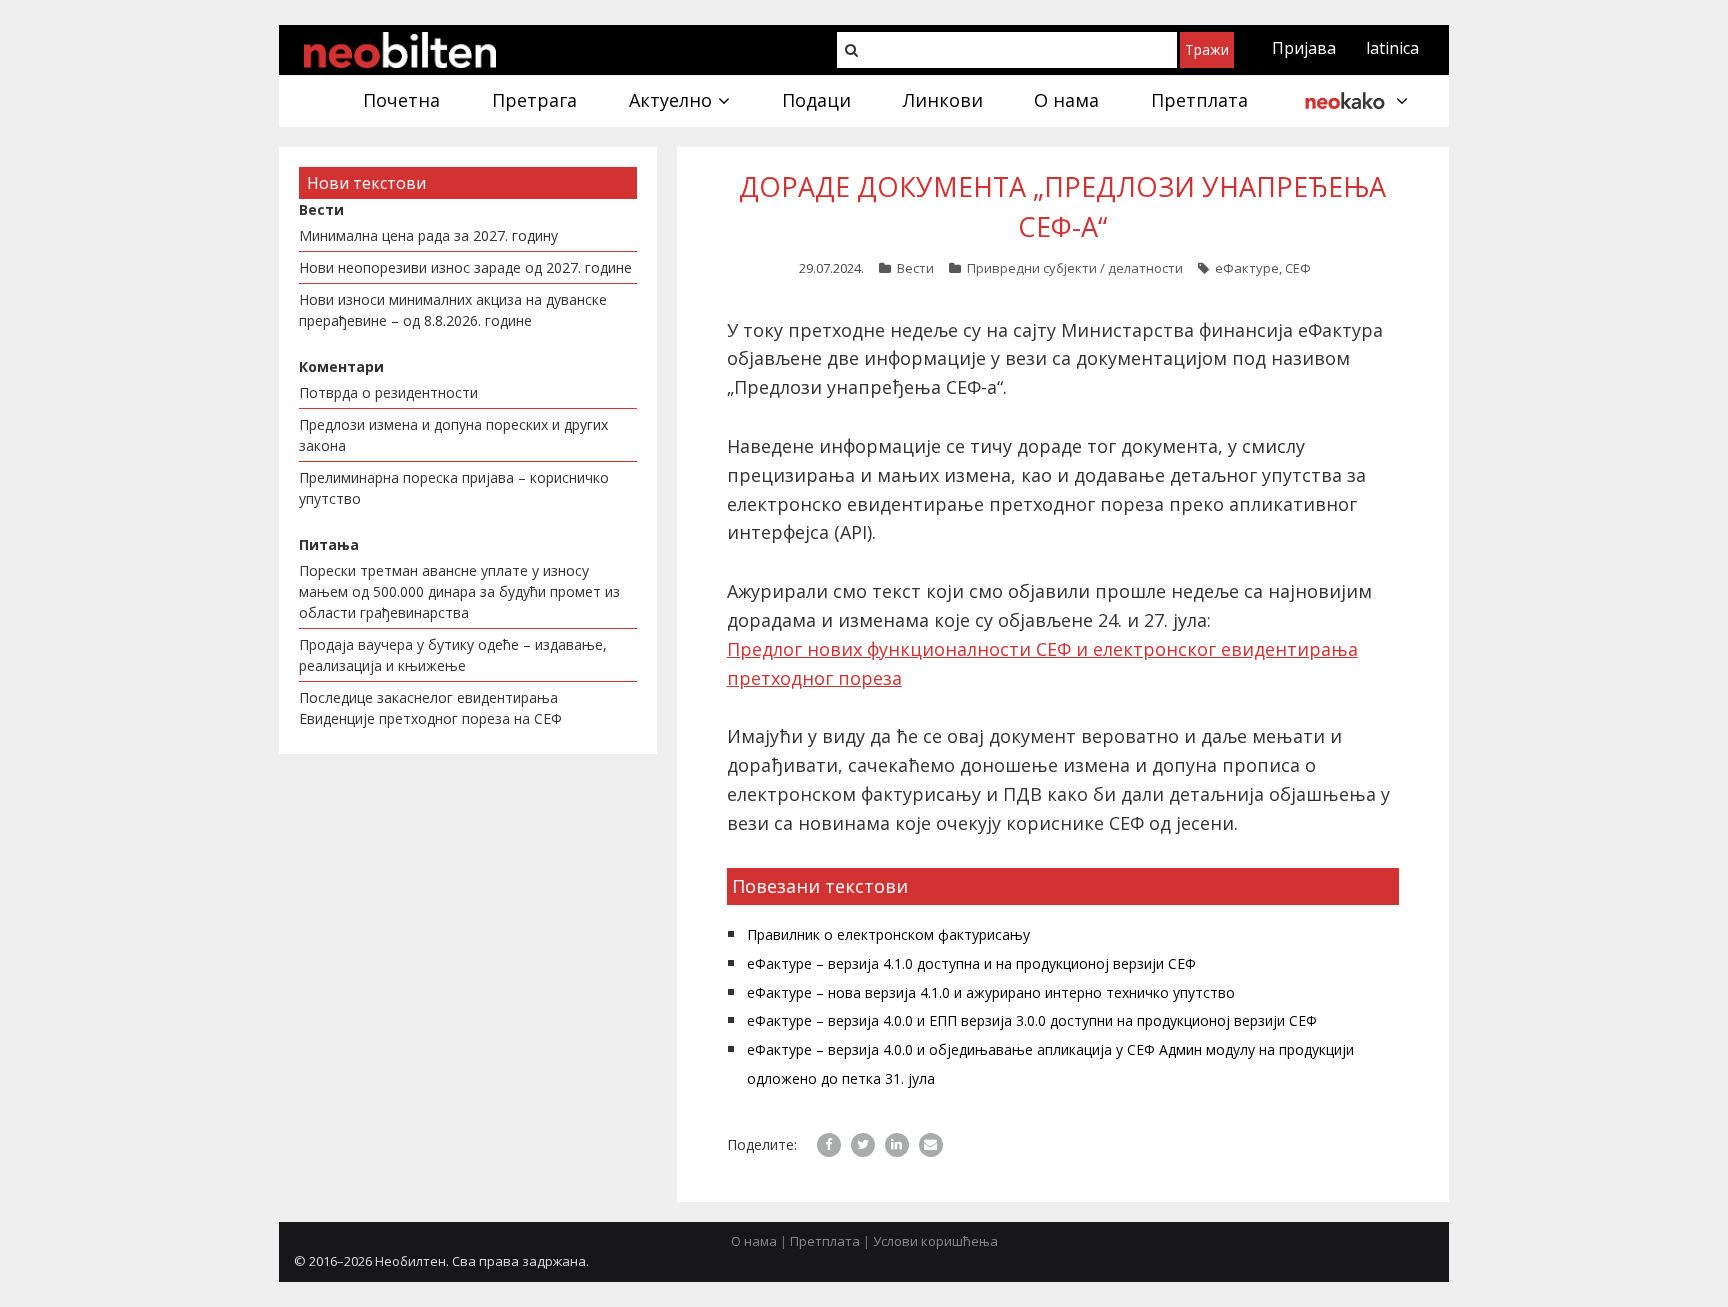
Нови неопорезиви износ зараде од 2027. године (465, 267)
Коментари (341, 366)
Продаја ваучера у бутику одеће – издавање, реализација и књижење (453, 655)
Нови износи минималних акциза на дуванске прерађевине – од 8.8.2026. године (453, 310)
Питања (329, 544)
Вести (915, 268)
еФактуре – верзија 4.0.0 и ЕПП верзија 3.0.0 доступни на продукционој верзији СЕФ (1032, 1020)
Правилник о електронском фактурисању (888, 934)
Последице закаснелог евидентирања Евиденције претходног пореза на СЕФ (430, 708)
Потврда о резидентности (388, 392)
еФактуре (1247, 268)
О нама (754, 1241)
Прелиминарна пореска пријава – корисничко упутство (454, 488)
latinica (1392, 48)
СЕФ (1298, 268)
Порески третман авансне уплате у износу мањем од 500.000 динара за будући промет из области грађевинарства (459, 591)
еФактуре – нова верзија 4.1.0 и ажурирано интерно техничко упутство (991, 992)
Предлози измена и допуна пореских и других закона (453, 435)
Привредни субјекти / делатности (1075, 268)
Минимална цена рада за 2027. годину (428, 235)
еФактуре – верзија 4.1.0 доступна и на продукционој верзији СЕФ (971, 963)
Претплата (825, 1241)
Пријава (1304, 48)
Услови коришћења (935, 1241)
